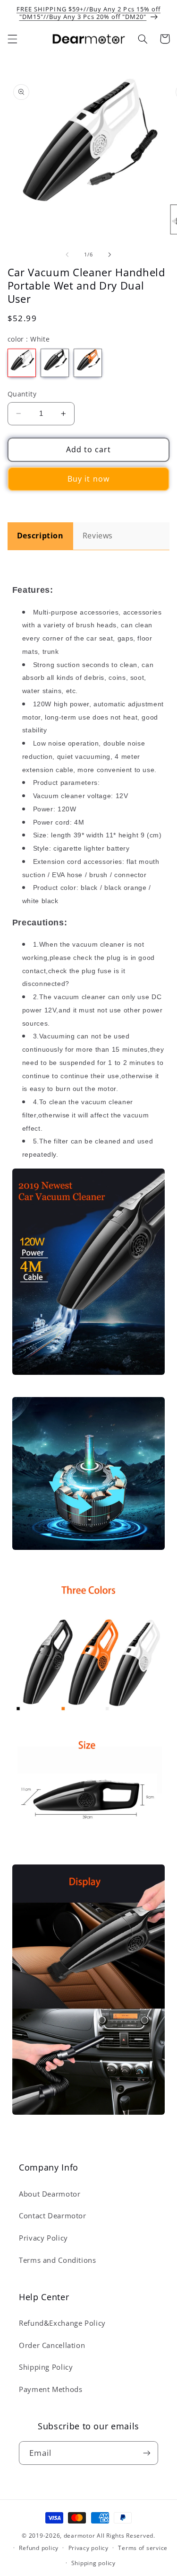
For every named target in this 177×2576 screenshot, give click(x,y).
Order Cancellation (52, 2345)
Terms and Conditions (58, 2260)
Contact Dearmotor (53, 2216)
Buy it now (88, 479)
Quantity (22, 394)
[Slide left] (67, 255)
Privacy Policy (43, 2238)
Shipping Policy (46, 2367)
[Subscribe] (147, 2453)
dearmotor (80, 2536)
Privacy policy (88, 2548)
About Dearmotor (50, 2194)
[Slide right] (110, 255)
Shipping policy (93, 2563)
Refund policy (39, 2548)
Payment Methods (51, 2389)
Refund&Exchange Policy (62, 2323)
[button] (12, 39)
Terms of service (143, 2548)
